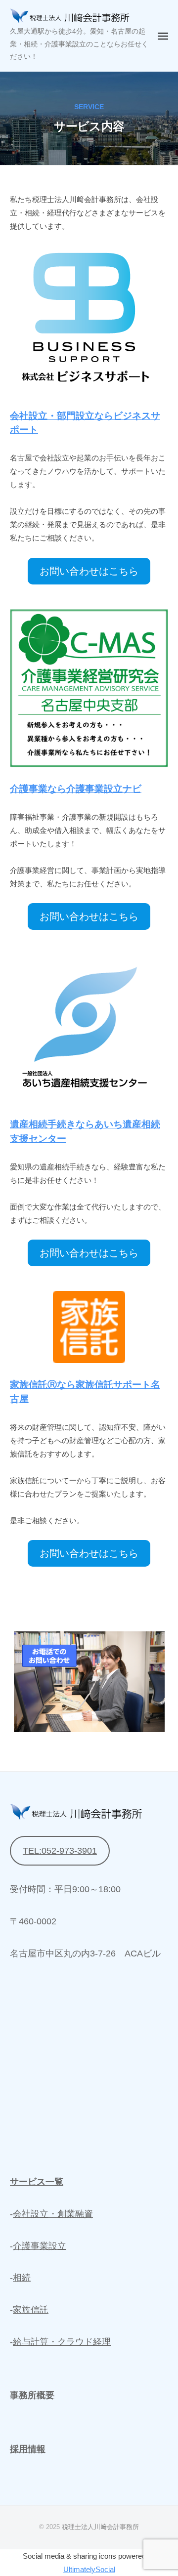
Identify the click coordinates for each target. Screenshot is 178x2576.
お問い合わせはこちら (89, 571)
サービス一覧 (37, 2182)
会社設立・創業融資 (53, 2214)
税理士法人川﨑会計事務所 (100, 2527)
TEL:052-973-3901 (60, 1851)
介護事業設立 (40, 2246)
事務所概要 (32, 2395)
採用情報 (28, 2449)
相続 (22, 2278)
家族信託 (31, 2310)
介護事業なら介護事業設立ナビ (76, 789)
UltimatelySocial (89, 2569)
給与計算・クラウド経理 (62, 2342)
